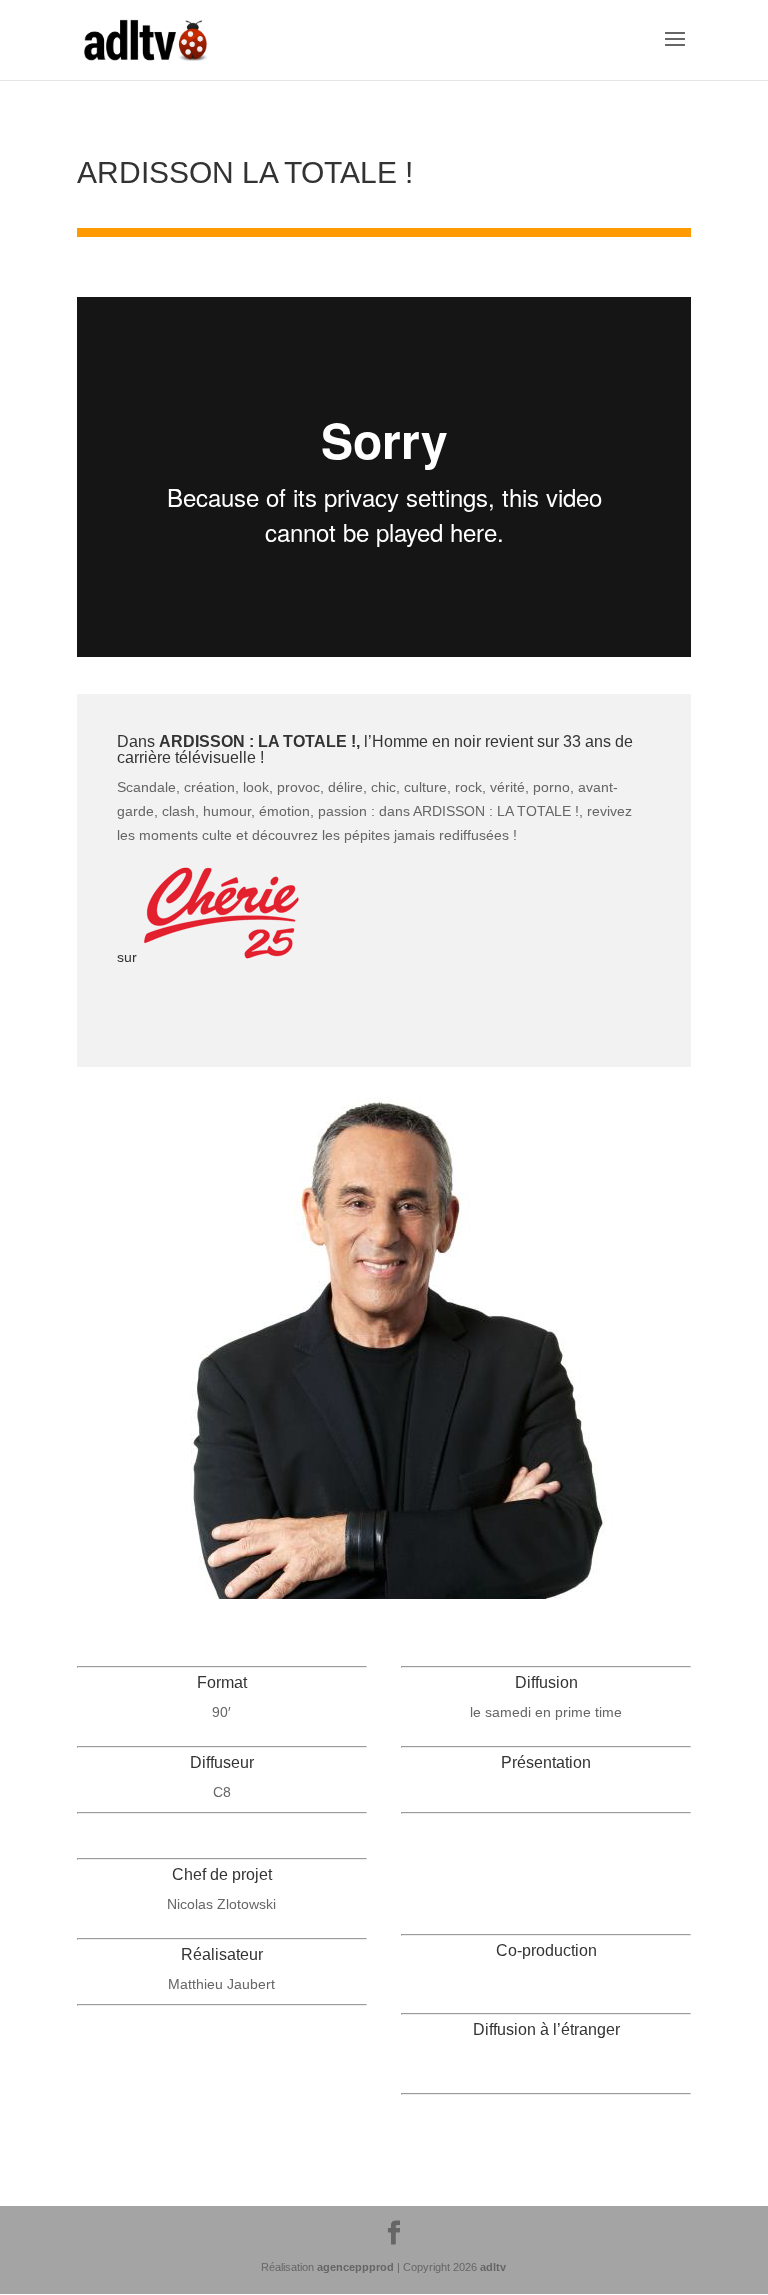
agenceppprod (355, 2267)
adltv (493, 2267)
